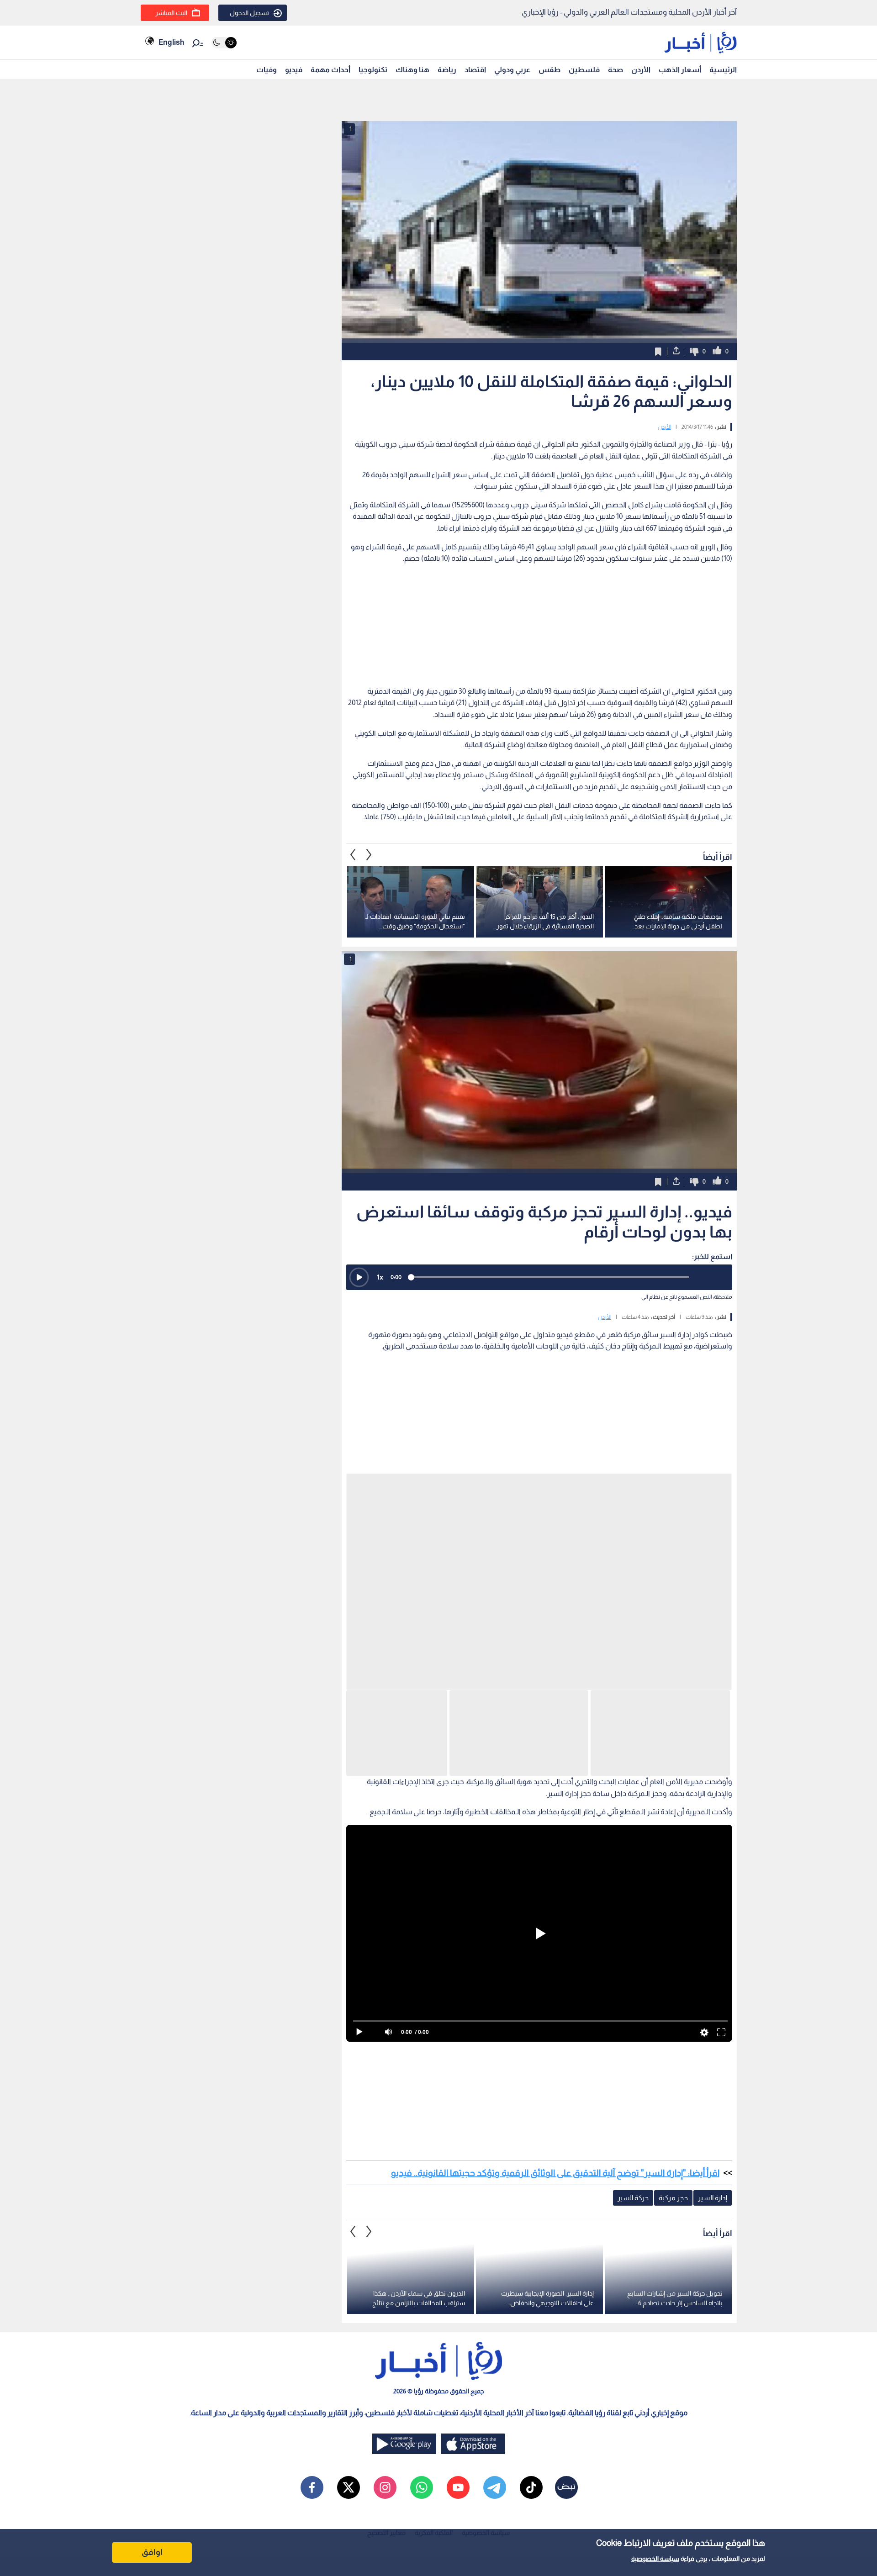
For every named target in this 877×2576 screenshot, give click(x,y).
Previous (369, 969)
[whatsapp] (422, 2185)
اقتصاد (475, 70)
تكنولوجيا (373, 70)
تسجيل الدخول (249, 13)
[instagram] (385, 2185)
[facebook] (312, 2185)
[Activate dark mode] (224, 43)
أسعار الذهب (680, 70)
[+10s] (720, 1391)
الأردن (641, 70)
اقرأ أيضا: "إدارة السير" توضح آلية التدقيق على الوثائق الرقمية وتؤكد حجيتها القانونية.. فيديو (555, 1870)
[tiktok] (531, 2185)
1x (380, 1391)
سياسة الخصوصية (655, 2559)
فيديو (294, 70)
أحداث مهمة (330, 70)
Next (353, 969)
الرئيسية (723, 70)
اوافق (152, 2552)
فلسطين (584, 70)
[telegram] (495, 2185)
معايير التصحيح (386, 2230)
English (171, 42)
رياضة (447, 70)
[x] (349, 2185)
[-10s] (700, 1391)
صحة (615, 70)
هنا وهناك (412, 70)
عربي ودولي (512, 70)
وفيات (267, 70)
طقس (549, 70)
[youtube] (458, 2185)
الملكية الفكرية (434, 2230)
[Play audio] (359, 1391)
